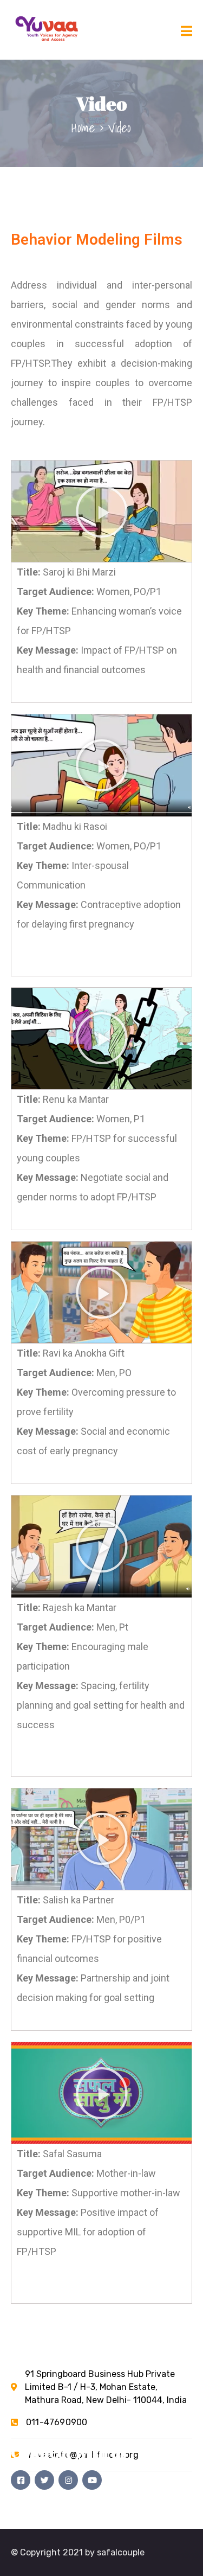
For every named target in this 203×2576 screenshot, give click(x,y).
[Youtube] (92, 2480)
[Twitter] (44, 2480)
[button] (102, 512)
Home (83, 127)
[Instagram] (68, 2480)
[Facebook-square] (21, 2480)
